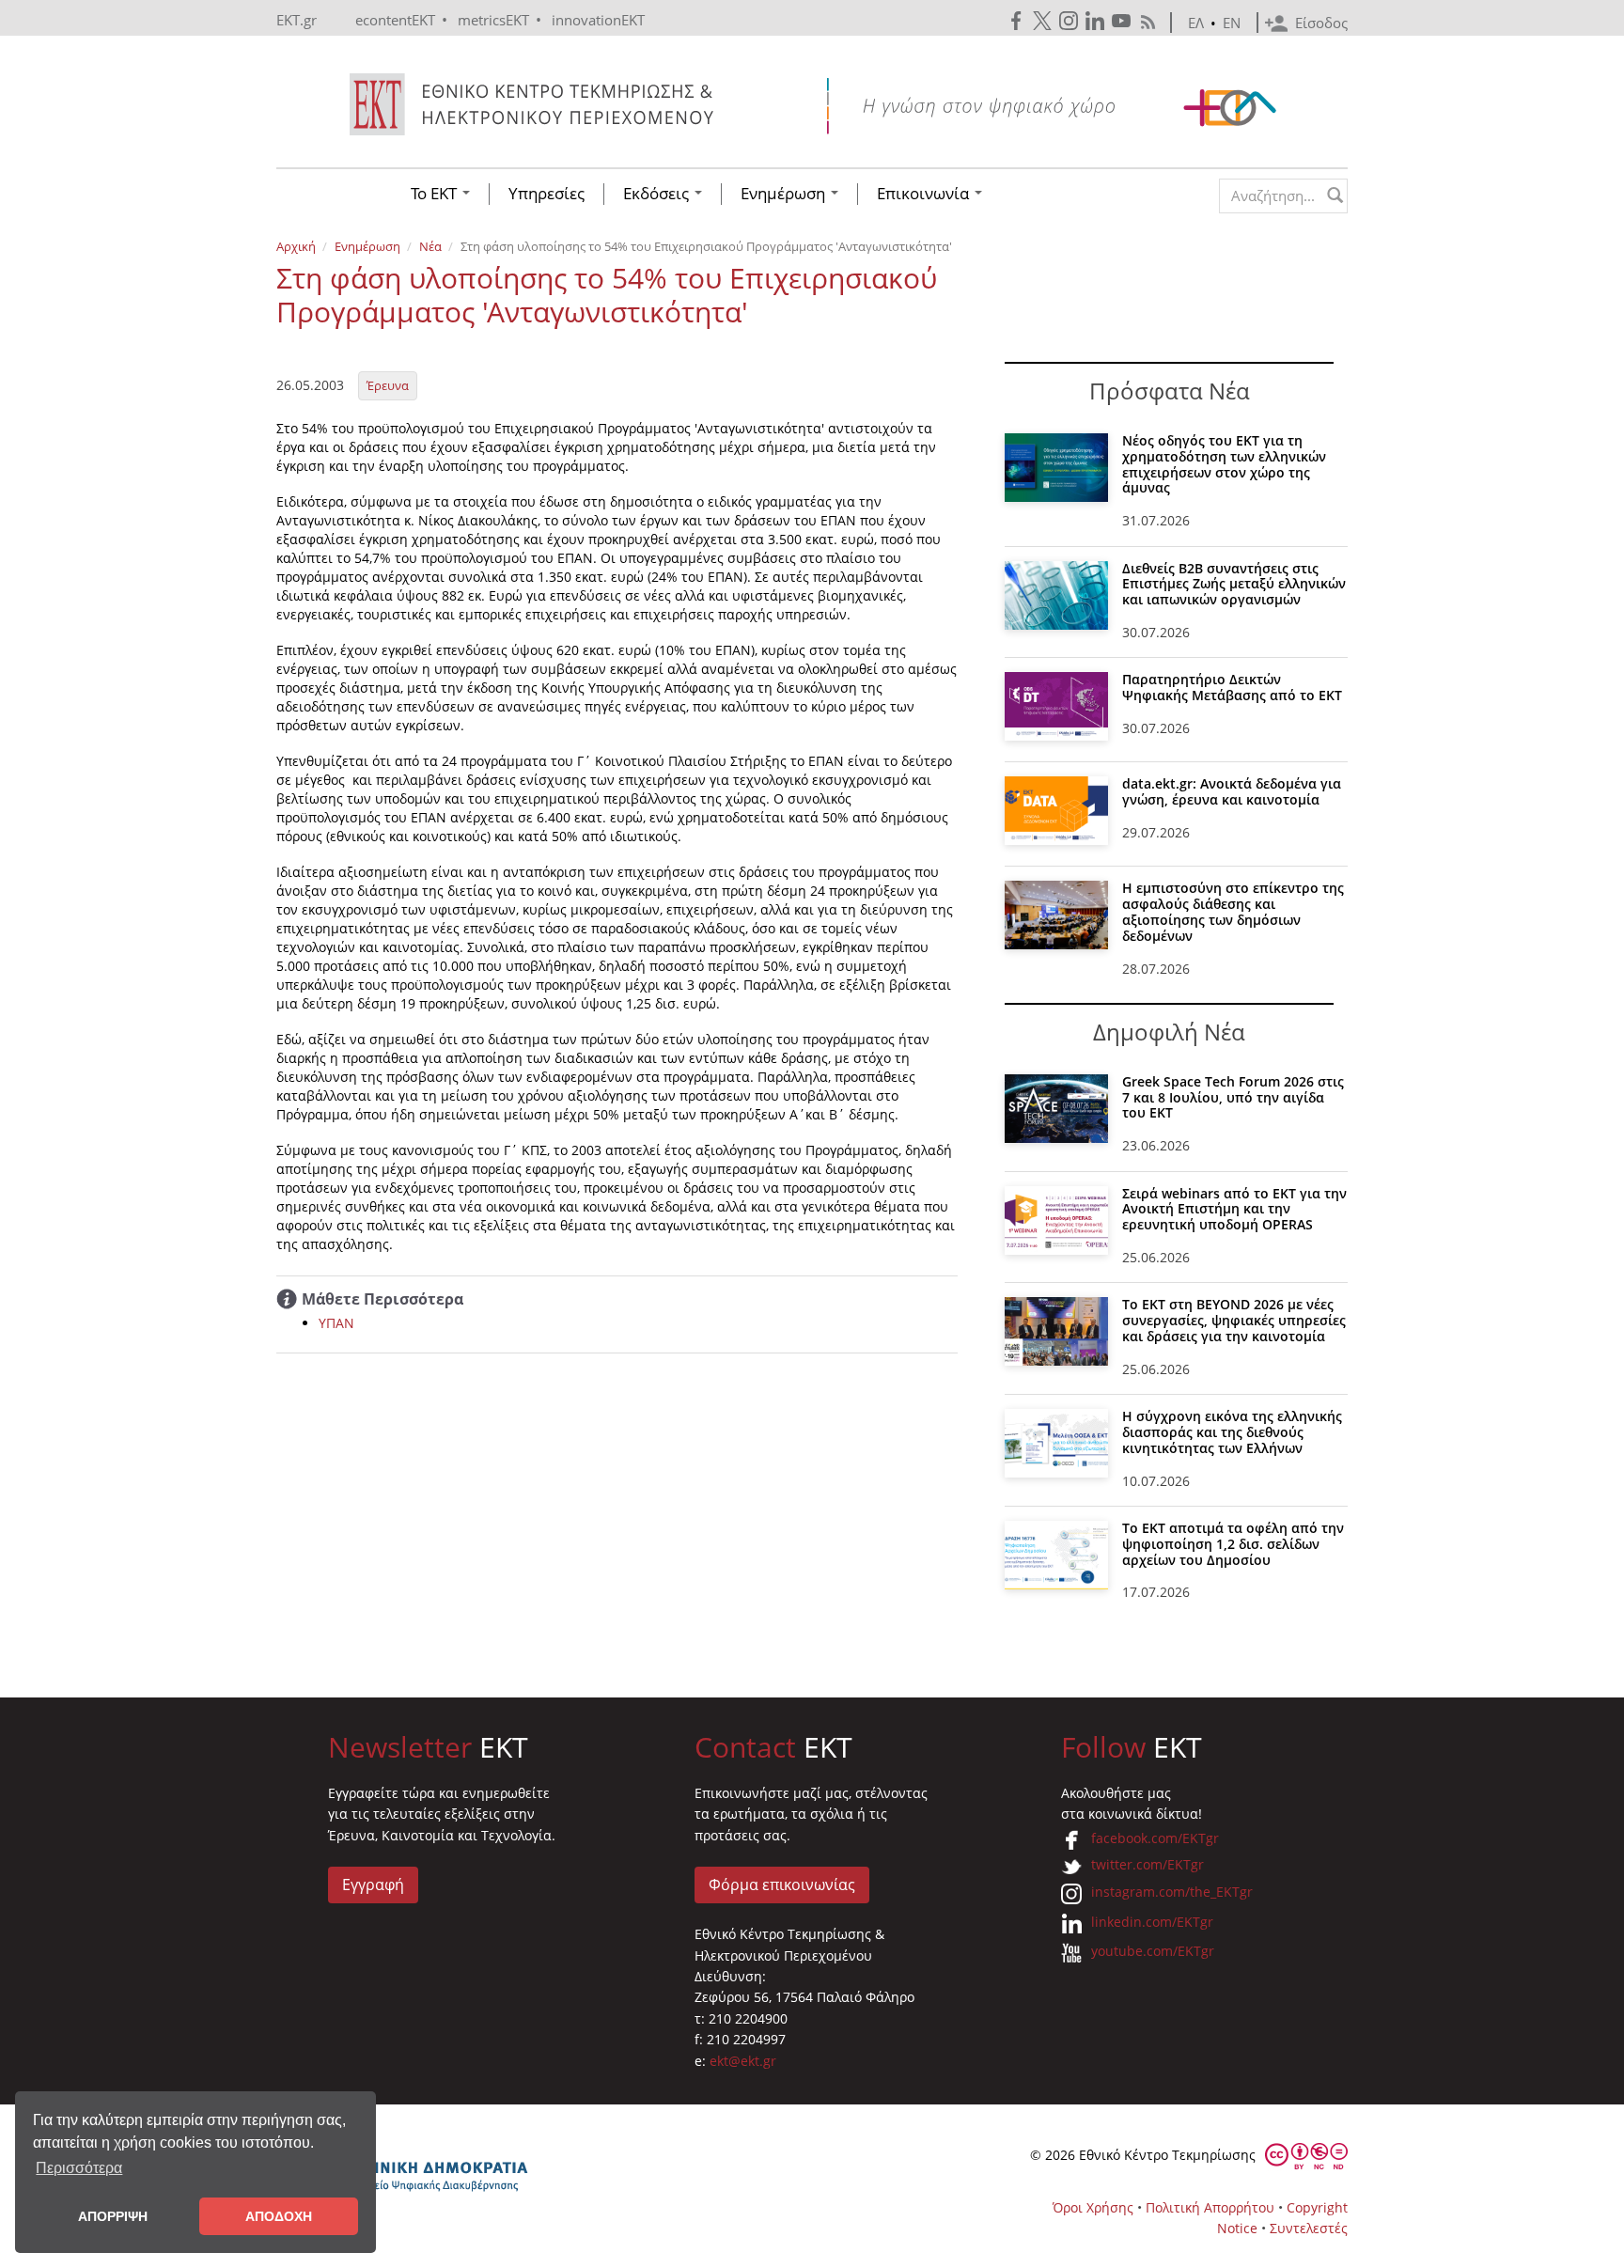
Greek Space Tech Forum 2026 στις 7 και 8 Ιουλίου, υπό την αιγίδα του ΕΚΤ (1233, 1097)
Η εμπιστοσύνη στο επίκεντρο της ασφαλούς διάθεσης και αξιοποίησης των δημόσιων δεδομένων (1233, 911)
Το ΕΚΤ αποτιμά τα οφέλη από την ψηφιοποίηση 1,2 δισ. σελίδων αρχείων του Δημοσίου (1233, 1544)
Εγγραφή (373, 1885)
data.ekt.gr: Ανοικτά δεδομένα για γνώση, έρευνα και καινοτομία (1232, 791)
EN (1232, 23)
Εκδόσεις (658, 194)
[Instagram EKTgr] (1070, 21)
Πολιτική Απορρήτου (1210, 2207)
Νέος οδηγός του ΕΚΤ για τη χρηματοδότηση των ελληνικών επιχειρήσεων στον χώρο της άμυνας (1224, 464)
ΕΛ (1196, 23)
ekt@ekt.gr (743, 2061)
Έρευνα (388, 385)
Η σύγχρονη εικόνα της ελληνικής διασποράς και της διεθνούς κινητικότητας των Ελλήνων (1232, 1432)
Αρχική (296, 246)
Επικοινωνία (925, 194)
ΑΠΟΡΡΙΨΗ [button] (113, 2216)
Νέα (430, 246)
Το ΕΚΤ (436, 194)
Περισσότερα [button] (79, 2168)
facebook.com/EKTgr (1155, 1838)
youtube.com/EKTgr (1153, 1951)
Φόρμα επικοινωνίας (782, 1885)
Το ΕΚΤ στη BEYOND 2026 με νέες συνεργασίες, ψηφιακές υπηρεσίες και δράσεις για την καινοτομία (1234, 1320)
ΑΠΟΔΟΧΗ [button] (279, 2216)
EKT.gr (297, 20)
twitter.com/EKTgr (1148, 1864)
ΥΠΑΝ (336, 1323)
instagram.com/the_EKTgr (1172, 1892)
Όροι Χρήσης (1093, 2207)
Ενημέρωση (785, 194)
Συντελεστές (1309, 2228)
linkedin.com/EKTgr (1152, 1922)
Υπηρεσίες (547, 194)
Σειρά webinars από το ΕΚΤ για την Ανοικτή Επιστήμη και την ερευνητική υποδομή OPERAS (1234, 1209)
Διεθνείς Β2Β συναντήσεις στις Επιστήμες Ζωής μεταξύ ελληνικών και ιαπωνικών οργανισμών (1234, 584)
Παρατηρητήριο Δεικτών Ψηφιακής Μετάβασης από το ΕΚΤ (1232, 687)
